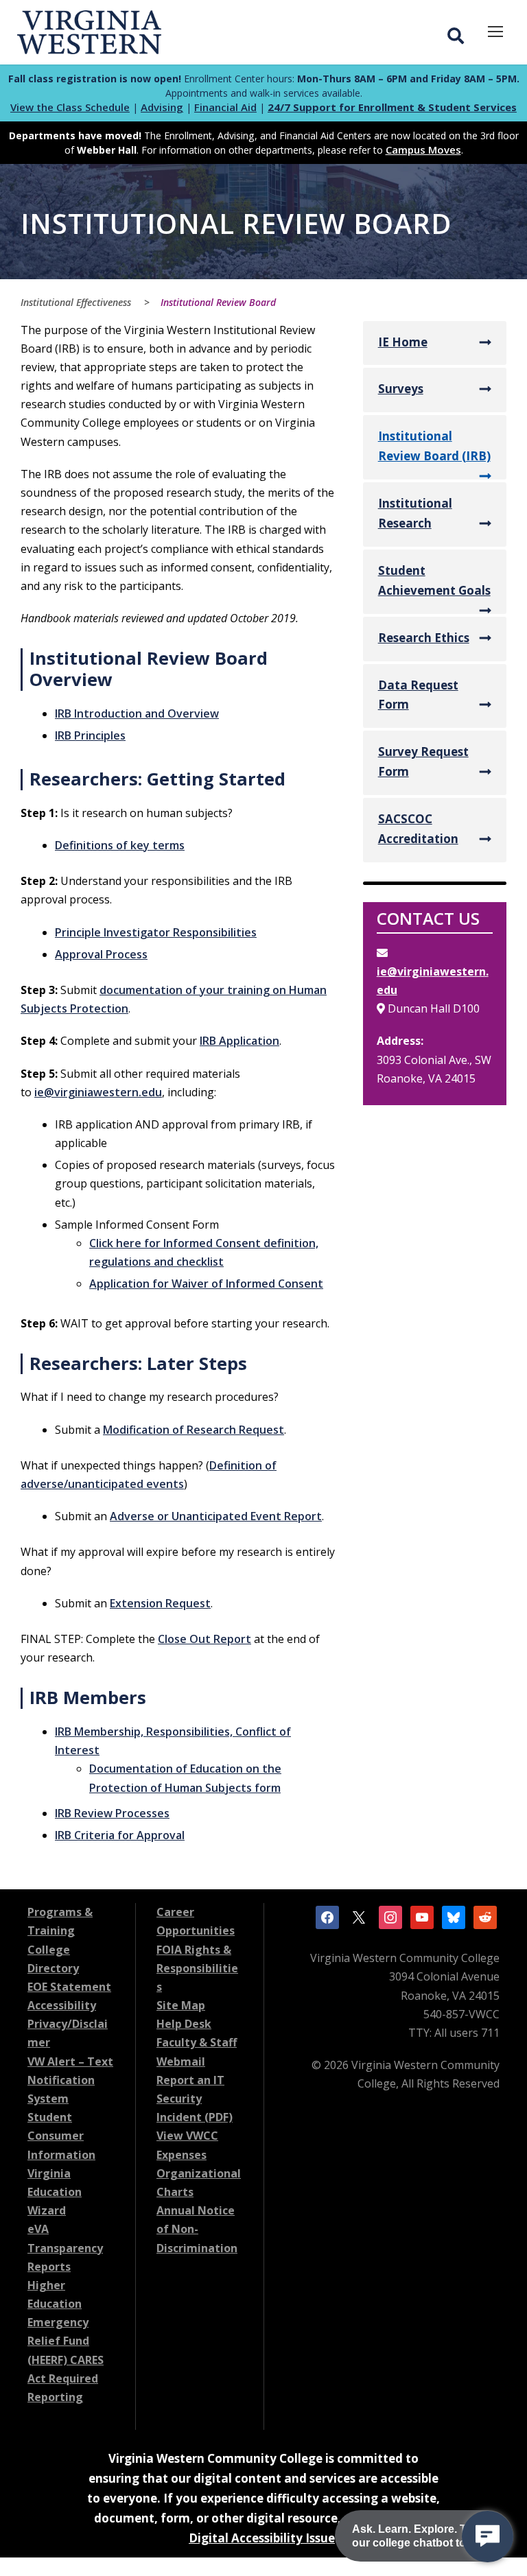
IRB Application (239, 1041)
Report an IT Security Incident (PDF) (195, 2099)
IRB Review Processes (112, 1813)
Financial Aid (225, 107)
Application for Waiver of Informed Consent (206, 1284)
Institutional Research (415, 513)
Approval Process (101, 954)
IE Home (403, 342)
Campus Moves (423, 150)
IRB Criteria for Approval (120, 1835)
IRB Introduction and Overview (137, 713)
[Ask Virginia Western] (488, 2537)
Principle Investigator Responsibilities (156, 932)
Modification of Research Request (194, 1430)
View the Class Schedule (70, 107)
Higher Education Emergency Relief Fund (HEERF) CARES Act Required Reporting (66, 2341)
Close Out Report (204, 1639)
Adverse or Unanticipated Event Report (216, 1516)
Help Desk (184, 2024)
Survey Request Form (423, 761)
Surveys (401, 389)
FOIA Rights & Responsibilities (197, 1968)
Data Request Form (418, 695)
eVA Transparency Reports (65, 2247)
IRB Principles (90, 735)
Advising (162, 107)
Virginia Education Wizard (55, 2192)
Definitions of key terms (120, 845)
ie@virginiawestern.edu (98, 1092)
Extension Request (160, 1603)
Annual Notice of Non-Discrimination (197, 2229)
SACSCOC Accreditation (418, 829)
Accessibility (62, 2005)
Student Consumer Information (61, 2136)
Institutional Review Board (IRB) (434, 446)
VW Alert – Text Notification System (70, 2080)
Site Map (181, 2005)
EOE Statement (69, 1987)
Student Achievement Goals (434, 580)
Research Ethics (424, 638)
